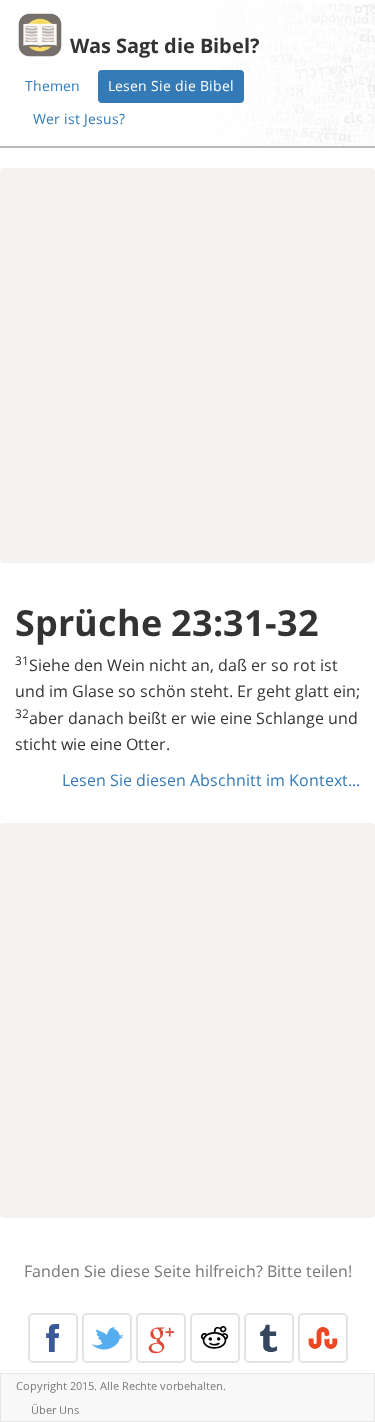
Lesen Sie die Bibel (171, 85)
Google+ (161, 1338)
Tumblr (269, 1338)
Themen (52, 85)
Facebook (53, 1338)
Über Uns (55, 1409)
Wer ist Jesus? (79, 118)
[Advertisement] (187, 365)
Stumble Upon (323, 1338)
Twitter (107, 1338)
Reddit (215, 1338)
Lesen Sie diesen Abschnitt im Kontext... (211, 780)
